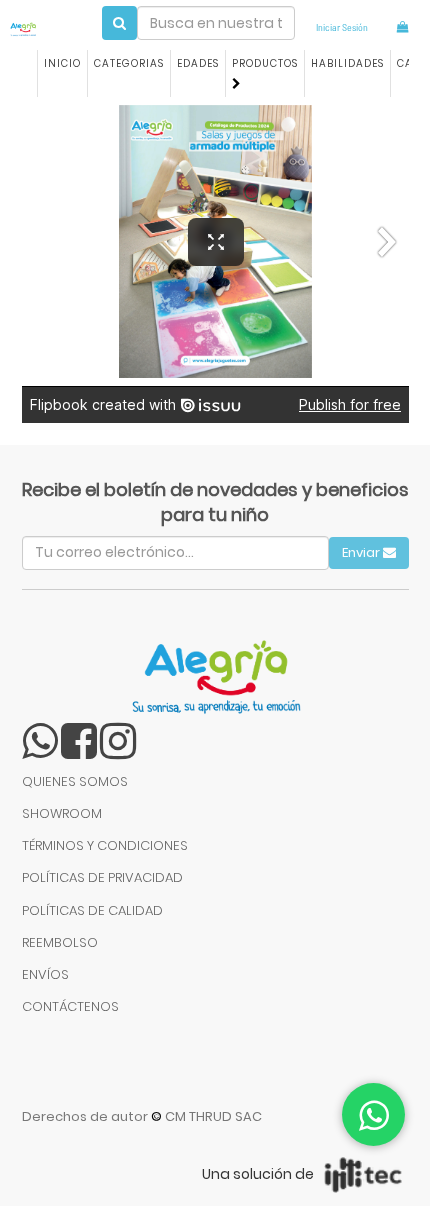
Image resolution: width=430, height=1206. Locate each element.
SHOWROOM (62, 813)
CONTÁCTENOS (70, 1006)
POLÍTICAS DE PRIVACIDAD (102, 877)
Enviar (362, 552)
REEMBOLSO (60, 942)
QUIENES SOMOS (75, 781)
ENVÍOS (45, 974)
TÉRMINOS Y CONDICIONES (105, 845)
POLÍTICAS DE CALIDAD (92, 910)
